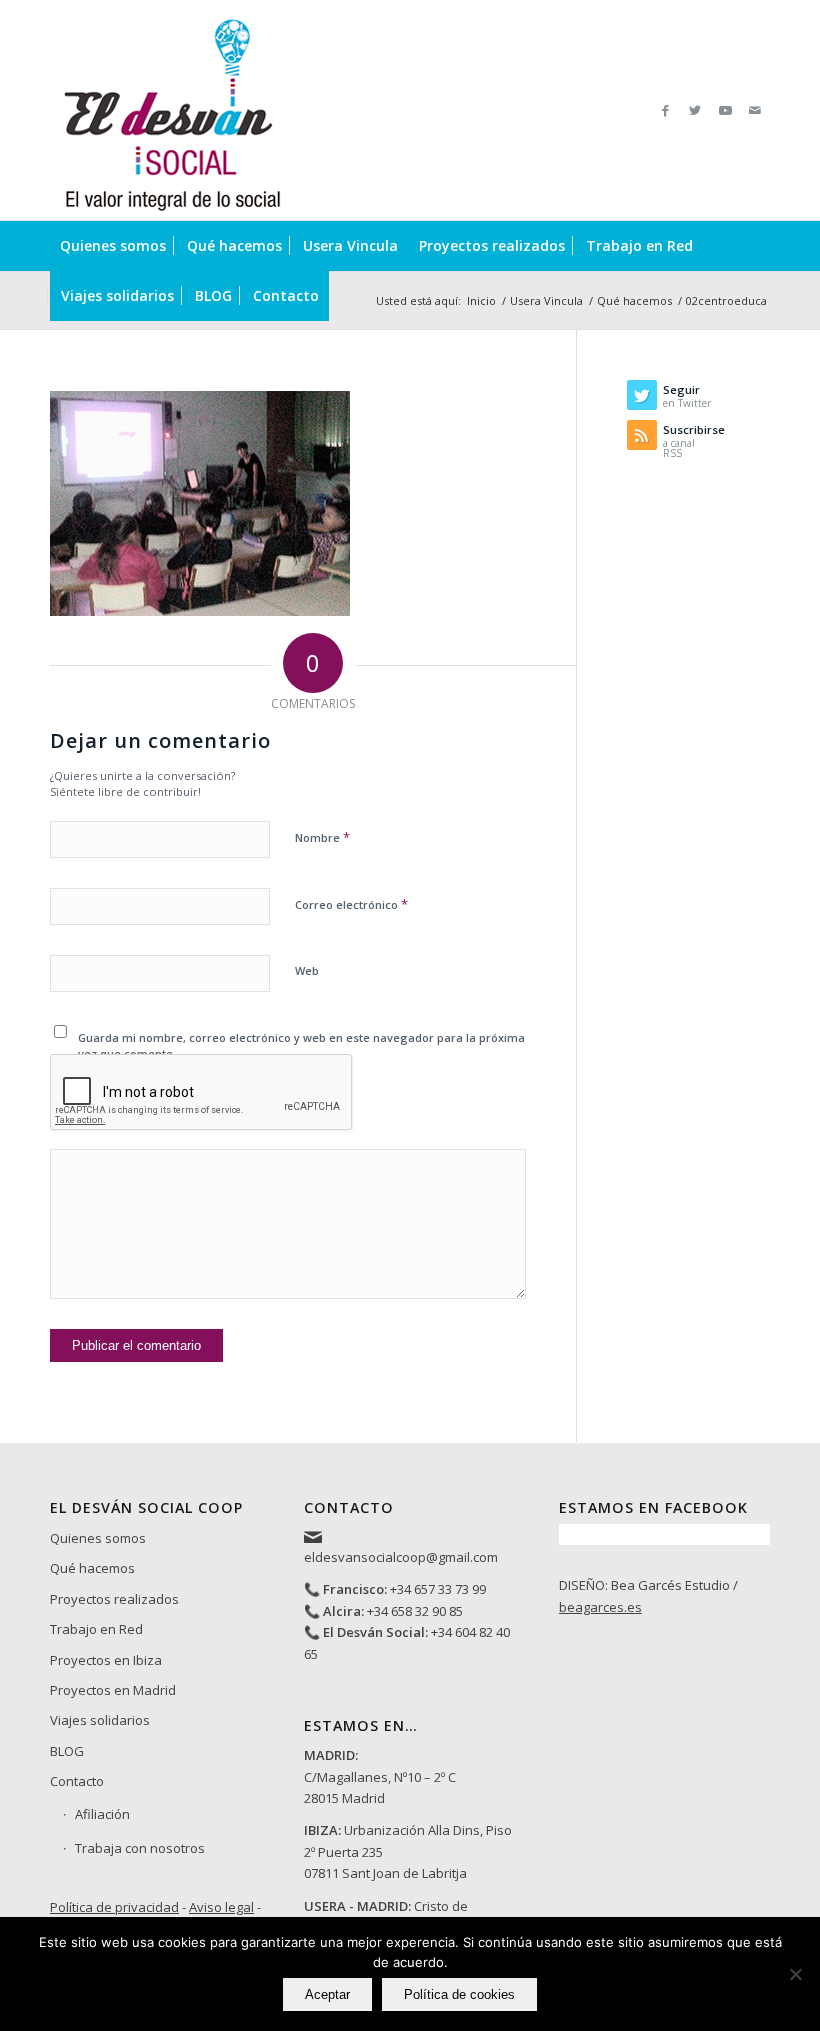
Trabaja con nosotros (140, 1848)
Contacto (77, 1781)
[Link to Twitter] (695, 110)
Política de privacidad (114, 1907)
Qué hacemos (92, 1568)
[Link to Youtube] (725, 110)
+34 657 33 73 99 (438, 1589)
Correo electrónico (351, 904)
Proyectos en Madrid (113, 1690)
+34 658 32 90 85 (415, 1611)
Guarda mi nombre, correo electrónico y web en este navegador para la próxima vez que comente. (301, 1046)
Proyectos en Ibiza (106, 1660)
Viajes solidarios (100, 1720)
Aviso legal (221, 1907)
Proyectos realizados (114, 1599)
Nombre (322, 837)
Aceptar (327, 1994)
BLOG (67, 1751)
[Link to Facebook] (665, 110)
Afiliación (102, 1814)
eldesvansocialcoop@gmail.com (401, 1557)
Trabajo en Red (96, 1629)
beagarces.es (600, 1607)
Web (307, 970)
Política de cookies (459, 1994)
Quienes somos (98, 1538)
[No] (795, 1974)
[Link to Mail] (755, 110)
